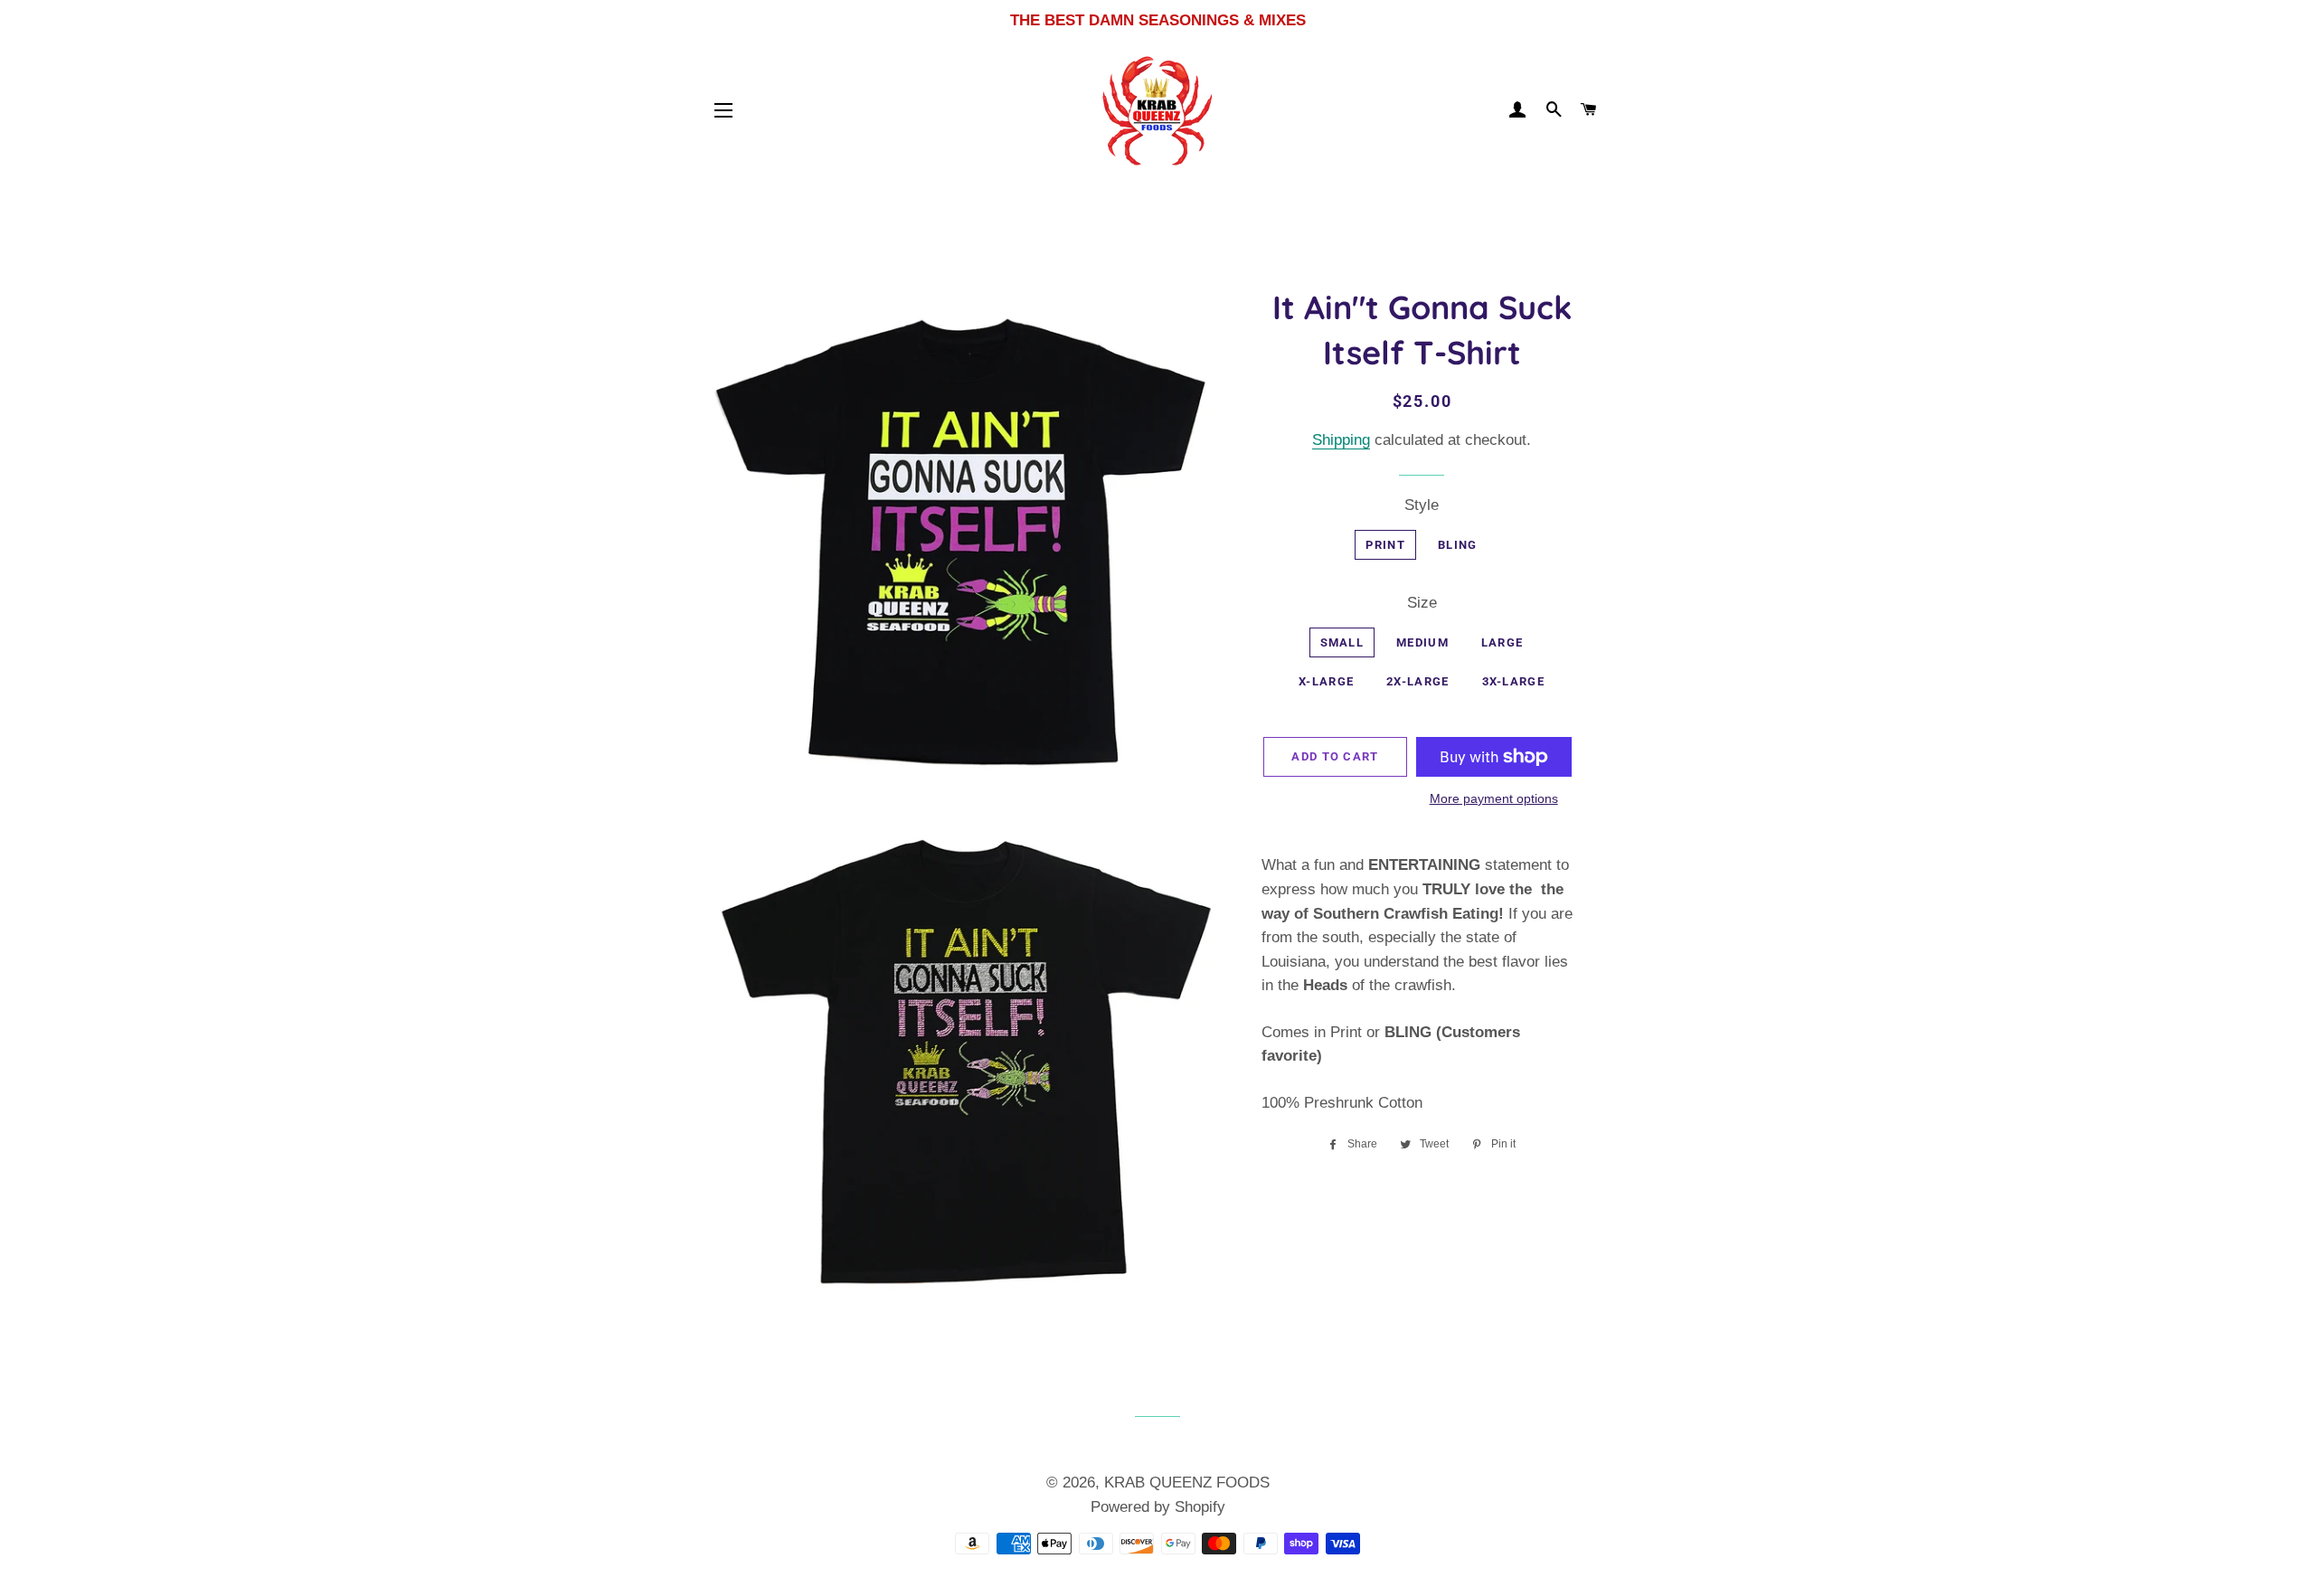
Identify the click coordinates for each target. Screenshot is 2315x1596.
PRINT (1385, 545)
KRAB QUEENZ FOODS (1187, 1483)
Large (1502, 642)
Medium (1422, 642)
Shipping (1341, 440)
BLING (1458, 545)
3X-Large (1513, 681)
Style (1422, 505)
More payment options (1494, 798)
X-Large (1326, 681)
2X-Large (1417, 681)
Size (1422, 603)
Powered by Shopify (1158, 1507)
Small (1342, 642)
